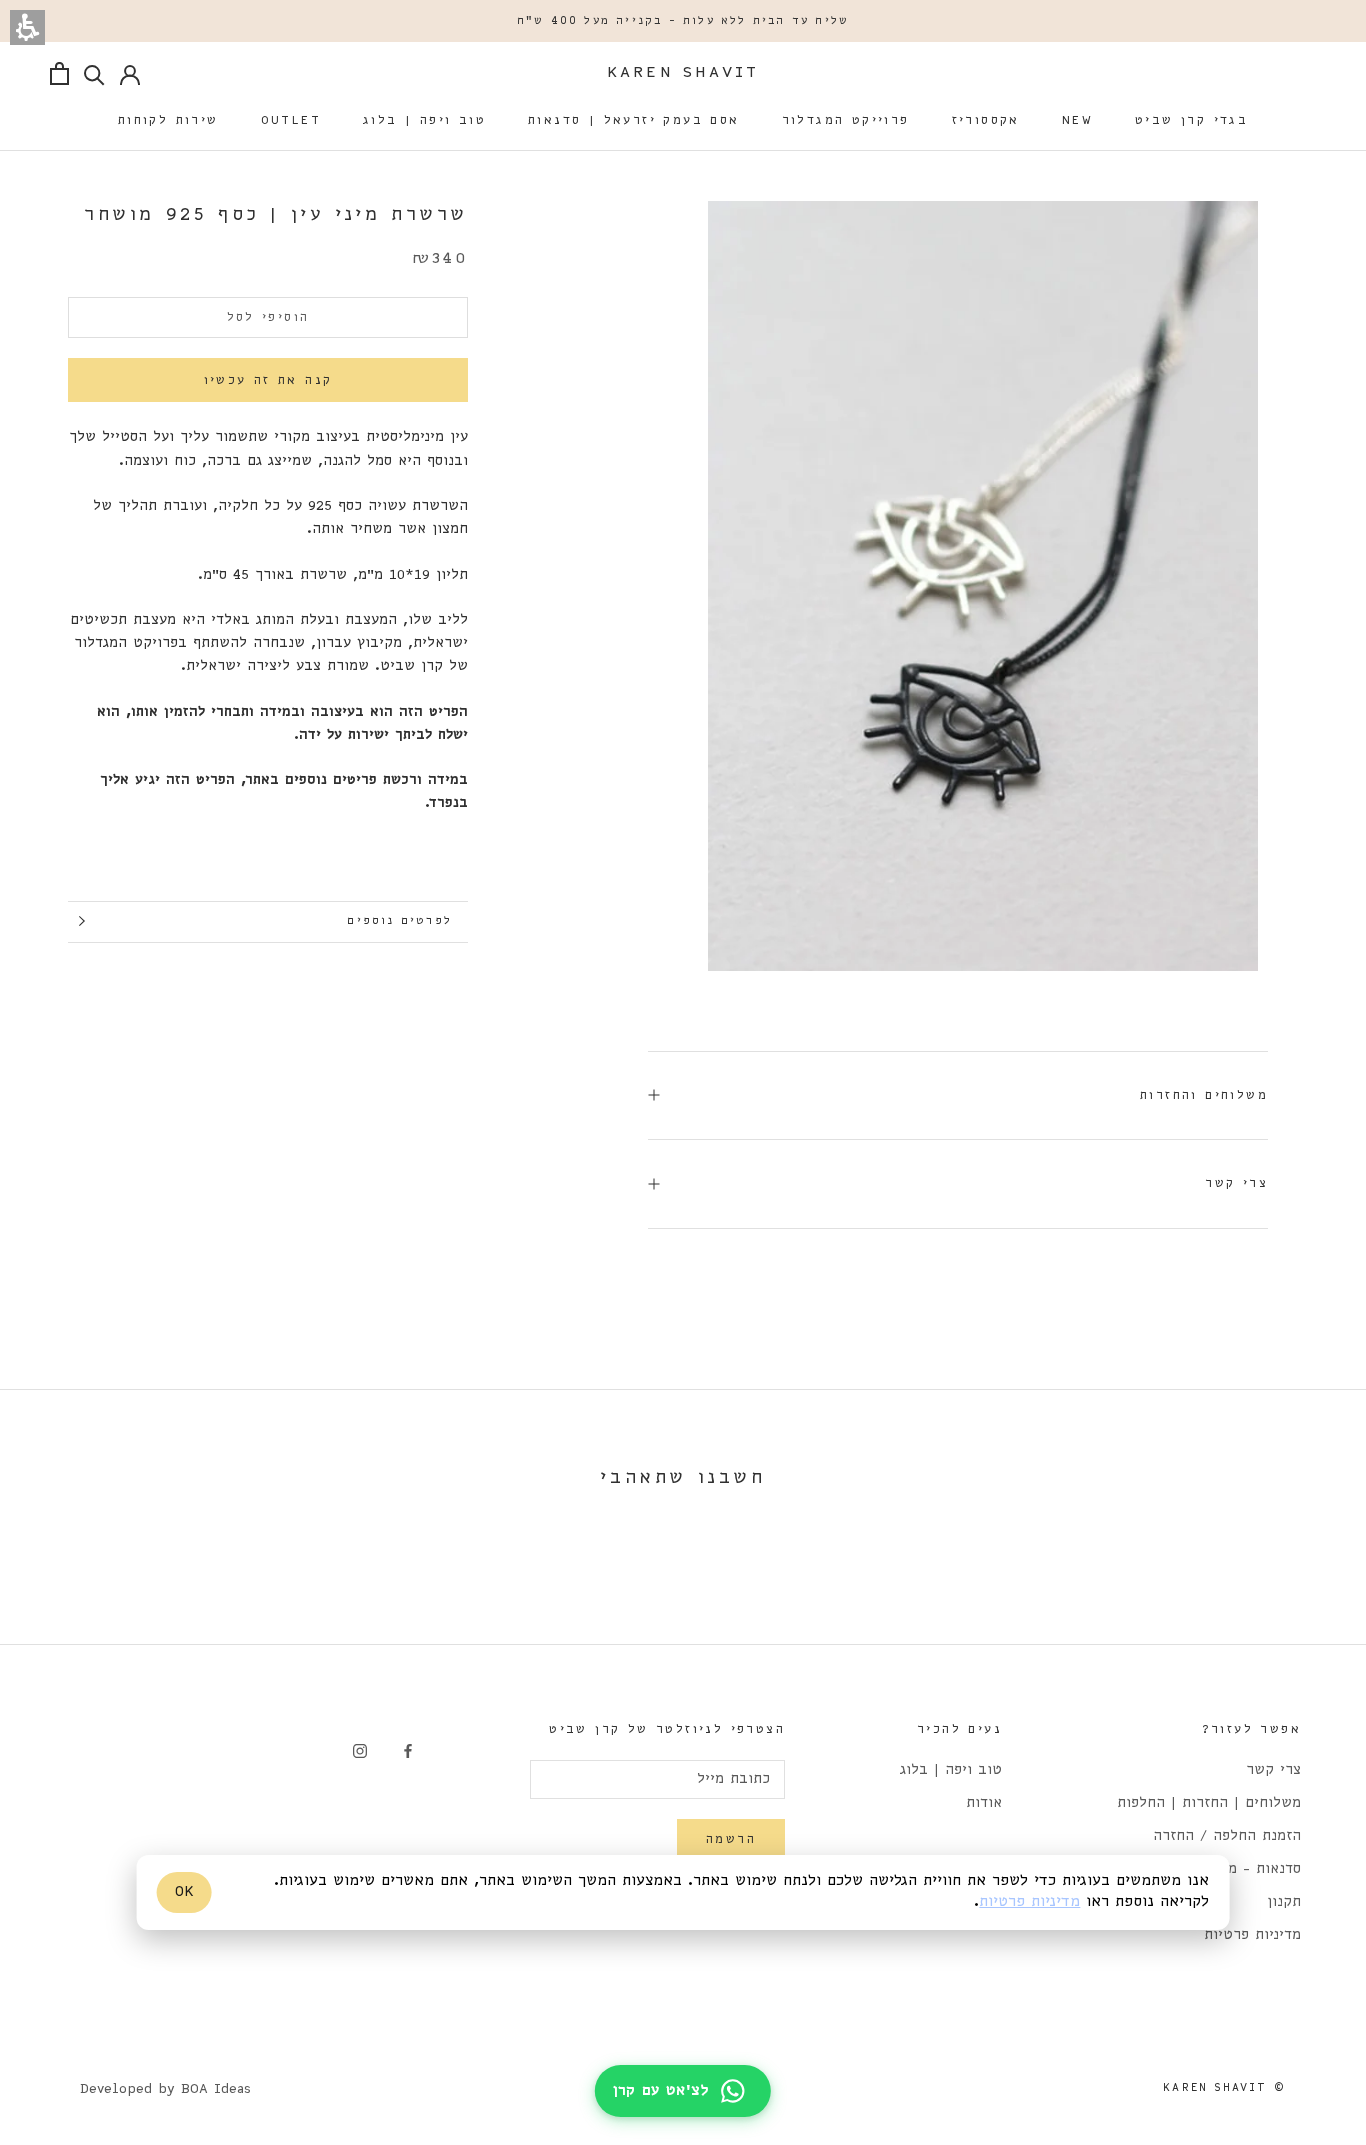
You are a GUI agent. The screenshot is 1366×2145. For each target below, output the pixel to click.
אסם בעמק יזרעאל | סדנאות (634, 120)
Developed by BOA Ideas (165, 2089)
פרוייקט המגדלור (846, 120)
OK (184, 1892)
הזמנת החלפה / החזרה (1227, 1836)
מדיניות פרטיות (1252, 1935)
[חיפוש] (94, 73)
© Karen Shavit (1224, 2088)
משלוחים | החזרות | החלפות (1209, 1803)
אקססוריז (986, 120)
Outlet (291, 120)
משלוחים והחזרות (1204, 1095)
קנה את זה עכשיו (268, 379)
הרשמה (731, 1839)
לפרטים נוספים (399, 921)
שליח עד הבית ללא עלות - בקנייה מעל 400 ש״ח (683, 21)
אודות (984, 1803)
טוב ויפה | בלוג (424, 120)
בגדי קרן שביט (1191, 120)
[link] (408, 1751)
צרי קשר (1236, 1183)
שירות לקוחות (168, 120)
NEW (1077, 120)
